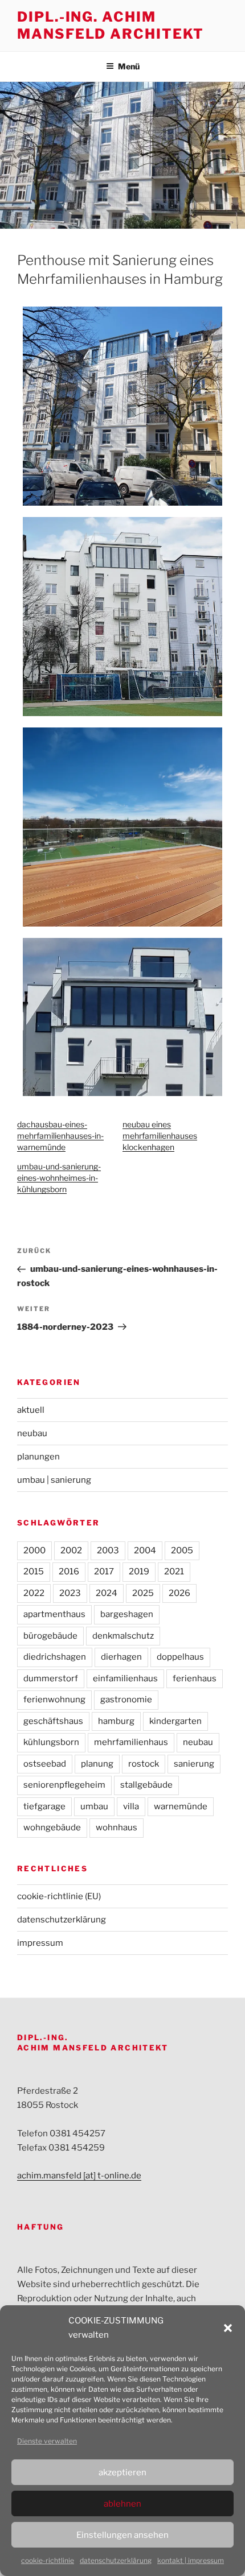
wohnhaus (117, 1827)
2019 (139, 1572)
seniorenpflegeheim (64, 1785)
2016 (69, 1572)
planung (97, 1764)
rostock (144, 1764)
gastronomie (126, 1700)
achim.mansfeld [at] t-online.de (79, 2176)
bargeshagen (127, 1614)
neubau (32, 1433)
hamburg (116, 1721)
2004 (145, 1550)
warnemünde (181, 1806)
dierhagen (121, 1657)
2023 (70, 1593)
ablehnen (122, 2504)
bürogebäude (50, 1636)
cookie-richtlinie (48, 2560)
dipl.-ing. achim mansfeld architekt (111, 25)
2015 (34, 1572)
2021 (174, 1572)
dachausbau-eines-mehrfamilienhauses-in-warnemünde (60, 1136)
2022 (34, 1593)
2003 (108, 1550)
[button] (228, 2328)
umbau (94, 1806)
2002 (71, 1550)
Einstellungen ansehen (122, 2535)
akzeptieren (122, 2472)
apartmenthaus (54, 1614)
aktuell (31, 1410)
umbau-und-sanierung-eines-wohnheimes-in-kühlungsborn (59, 1178)
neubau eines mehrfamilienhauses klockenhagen (160, 1136)
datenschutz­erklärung (116, 2560)
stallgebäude (146, 1785)
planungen (38, 1457)
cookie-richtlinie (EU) (59, 1896)
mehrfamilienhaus (131, 1742)
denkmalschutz (123, 1636)
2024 (107, 1593)
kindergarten (175, 1721)
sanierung (194, 1764)
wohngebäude (52, 1827)
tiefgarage (44, 1806)
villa (131, 1806)
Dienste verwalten (47, 2441)
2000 (34, 1550)
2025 (143, 1593)
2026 (179, 1593)
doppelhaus (180, 1657)
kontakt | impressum (191, 2560)
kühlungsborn (51, 1742)
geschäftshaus (53, 1721)
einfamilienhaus (125, 1678)
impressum (40, 1943)
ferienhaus (195, 1678)
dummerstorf (51, 1678)
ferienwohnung (54, 1700)
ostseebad (45, 1764)
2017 (104, 1572)
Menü (129, 66)
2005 (182, 1550)
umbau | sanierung (54, 1480)
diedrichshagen (55, 1657)
